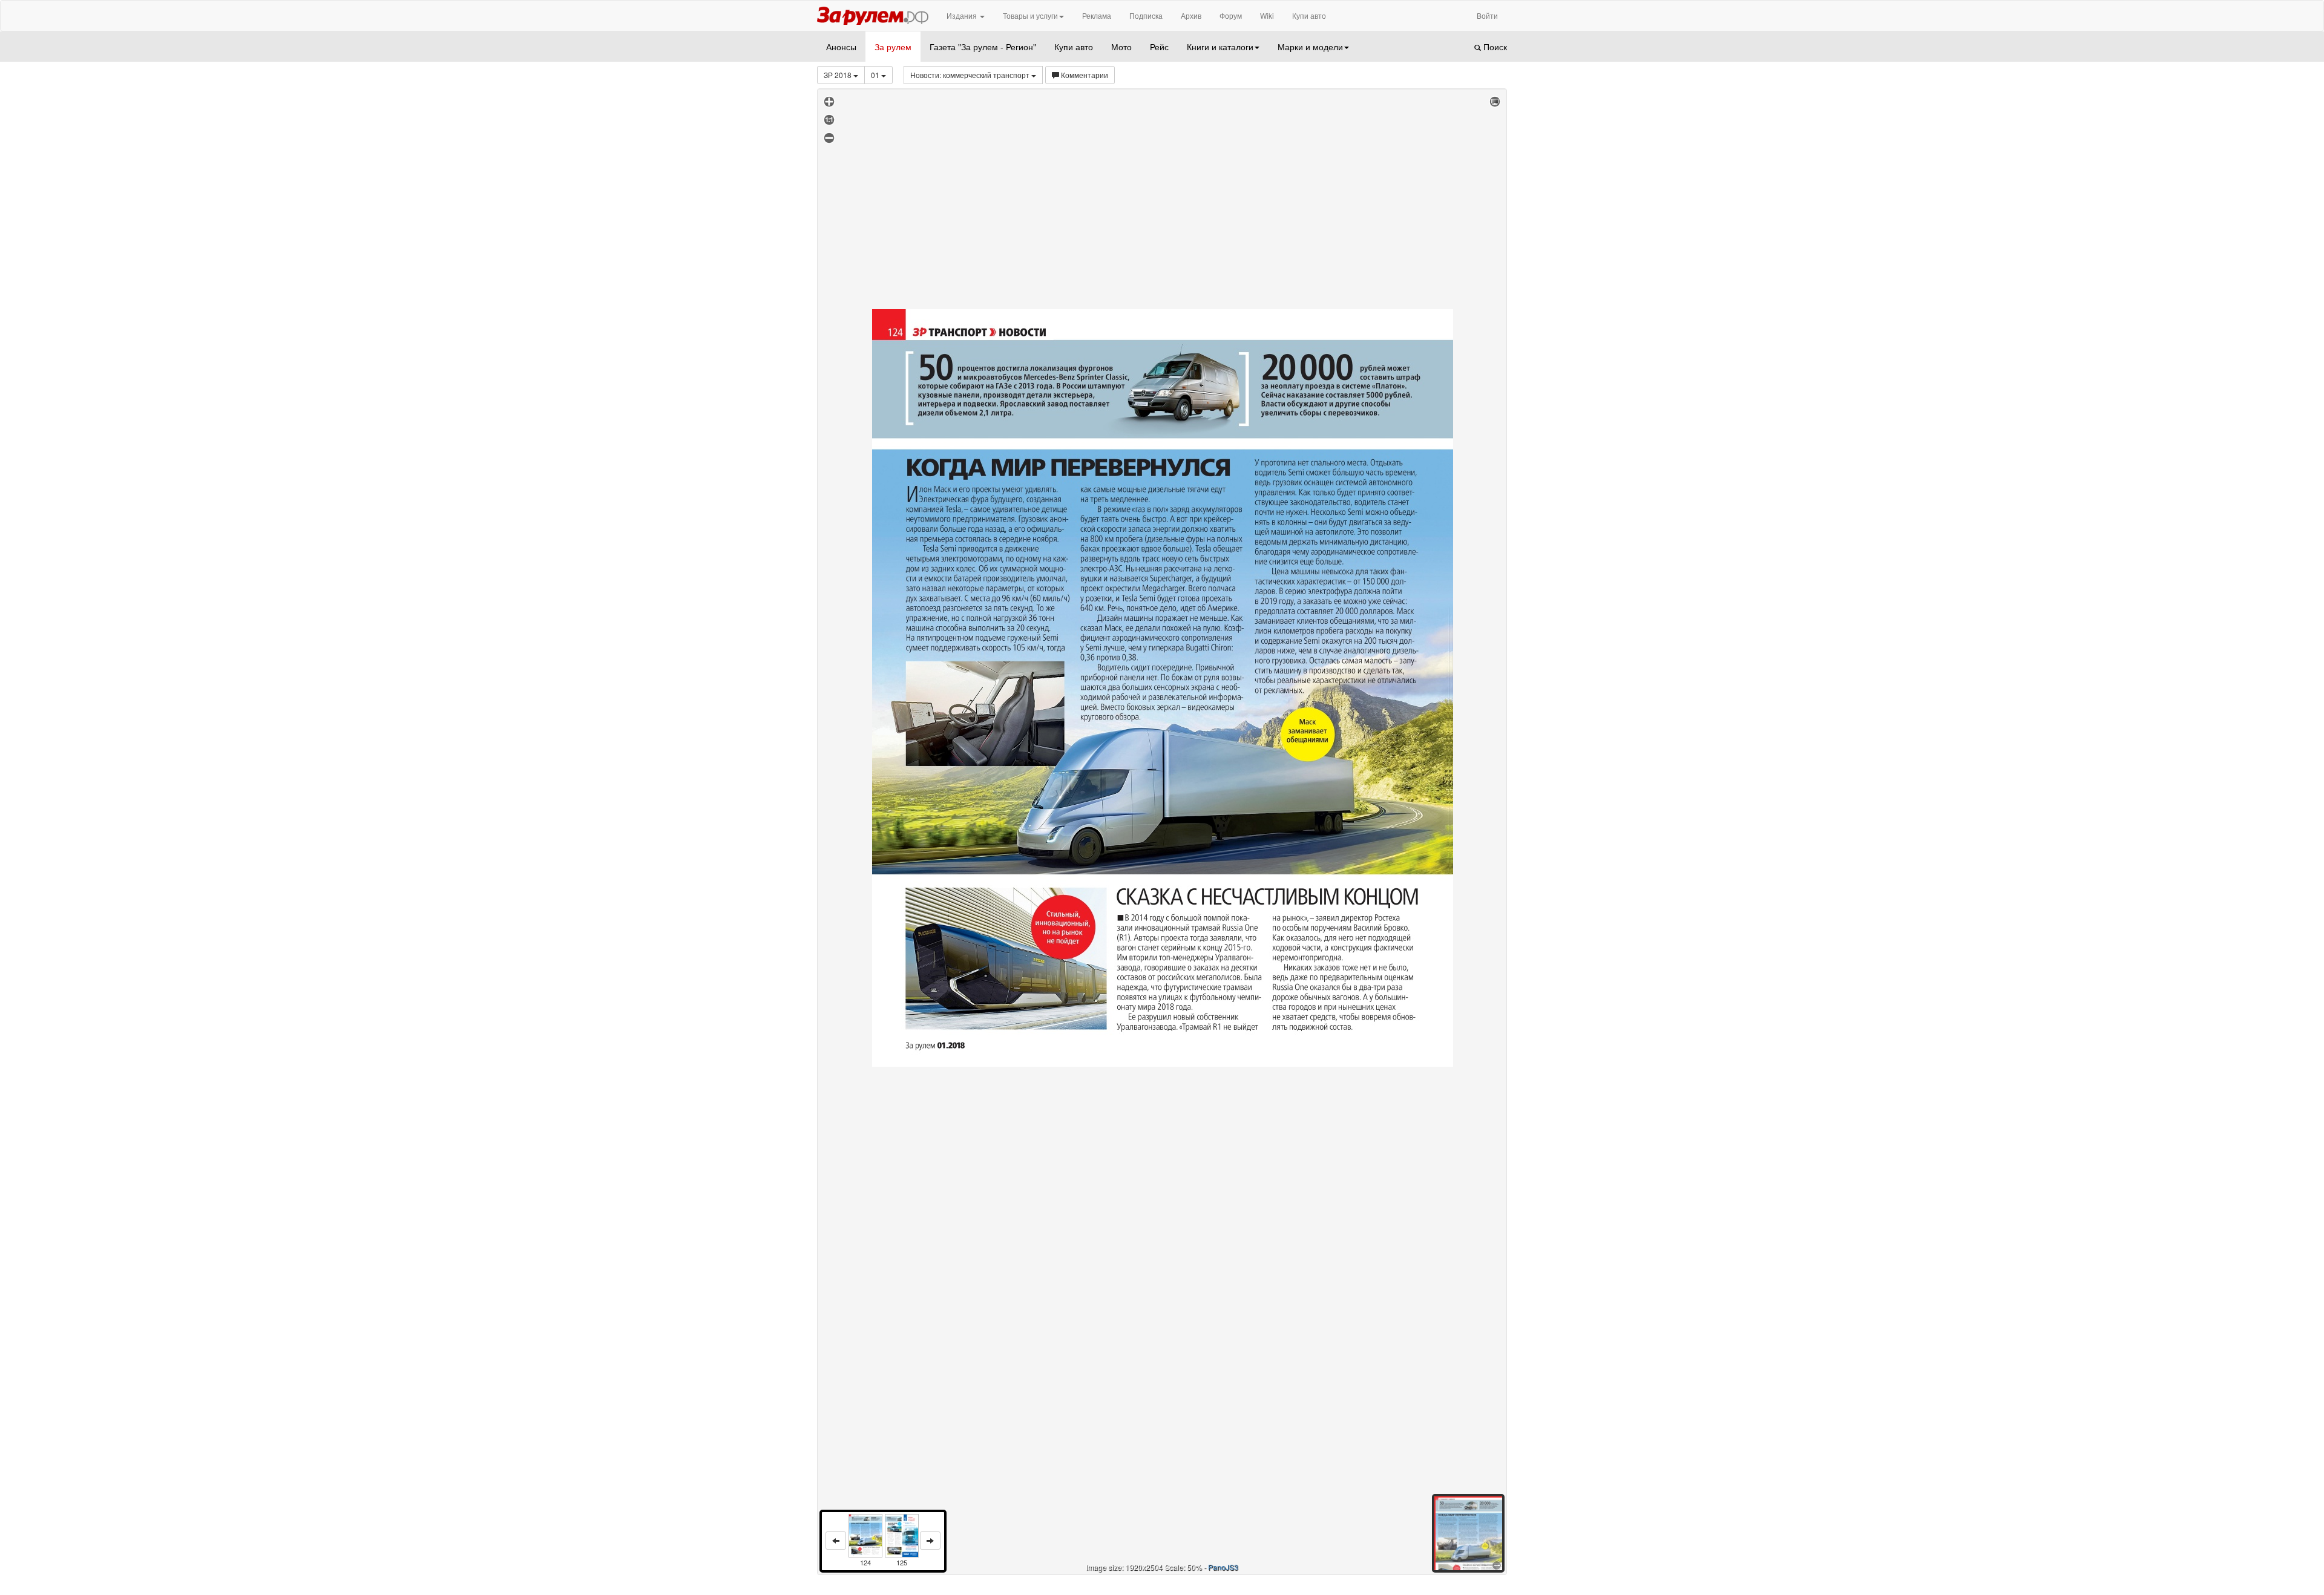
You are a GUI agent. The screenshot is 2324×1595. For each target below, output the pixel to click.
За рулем (893, 47)
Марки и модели (1310, 47)
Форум (1231, 15)
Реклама (1097, 15)
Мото (1121, 47)
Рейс (1159, 47)
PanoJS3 (1223, 1567)
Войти (1487, 15)
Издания (963, 15)
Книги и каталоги (1220, 47)
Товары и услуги (1030, 15)
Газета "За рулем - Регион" (983, 47)
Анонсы (841, 47)
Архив (1191, 15)
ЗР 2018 (839, 75)
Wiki (1267, 15)
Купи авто (1309, 15)
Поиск (1494, 47)
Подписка (1146, 15)
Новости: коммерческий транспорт (971, 75)
